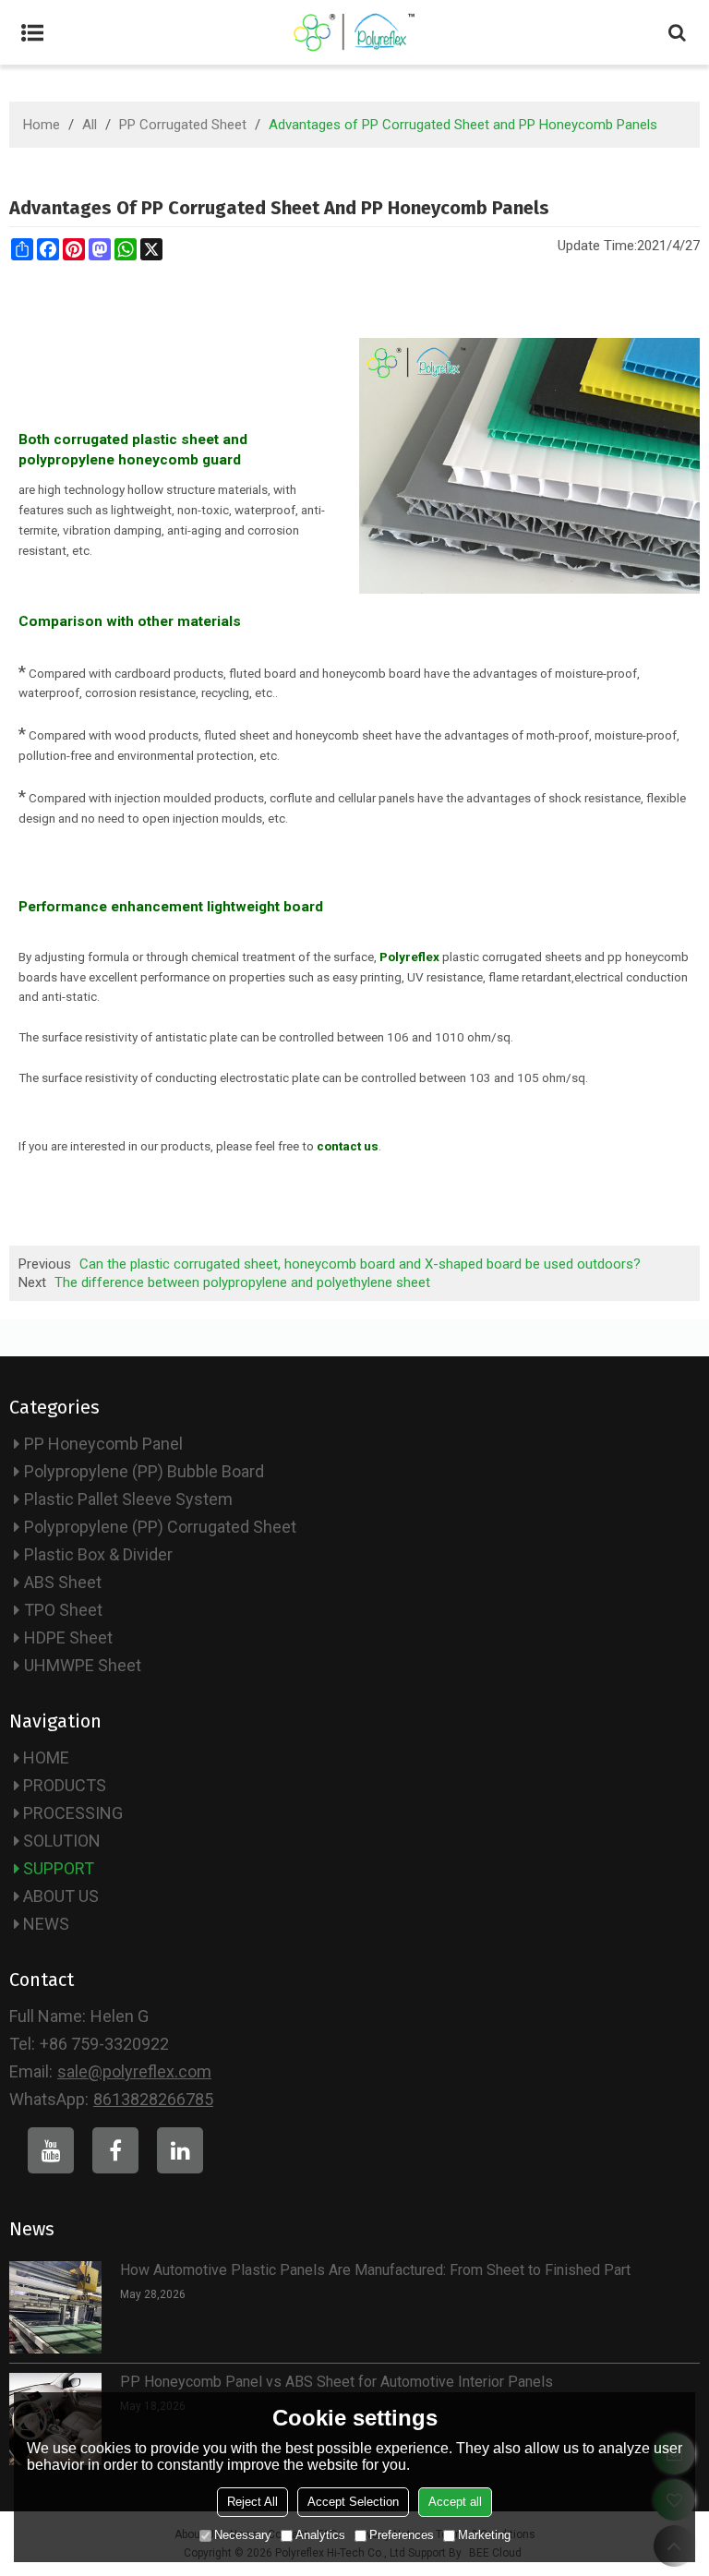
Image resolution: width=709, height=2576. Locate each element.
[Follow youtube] (51, 2150)
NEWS (46, 1924)
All (90, 125)
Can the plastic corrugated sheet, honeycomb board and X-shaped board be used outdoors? (360, 1264)
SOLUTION (62, 1841)
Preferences (402, 2535)
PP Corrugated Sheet (183, 125)
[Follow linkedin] (180, 2150)
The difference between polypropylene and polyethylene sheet (242, 1282)
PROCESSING (73, 1813)
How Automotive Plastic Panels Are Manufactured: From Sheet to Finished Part (375, 2270)
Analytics (320, 2535)
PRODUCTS (65, 1785)
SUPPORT (59, 1868)
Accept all (455, 2502)
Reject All (252, 2502)
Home (42, 125)
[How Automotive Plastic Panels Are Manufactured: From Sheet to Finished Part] (55, 2307)
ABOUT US (61, 1896)
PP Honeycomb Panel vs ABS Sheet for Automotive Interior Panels (336, 2382)
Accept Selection (353, 2502)
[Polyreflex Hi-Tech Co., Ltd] (354, 32)
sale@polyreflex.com (134, 2071)
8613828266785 (153, 2099)
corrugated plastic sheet (136, 439)
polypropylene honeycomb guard (130, 460)
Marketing (484, 2535)
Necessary (243, 2535)
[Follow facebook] (115, 2150)
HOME (46, 1757)
